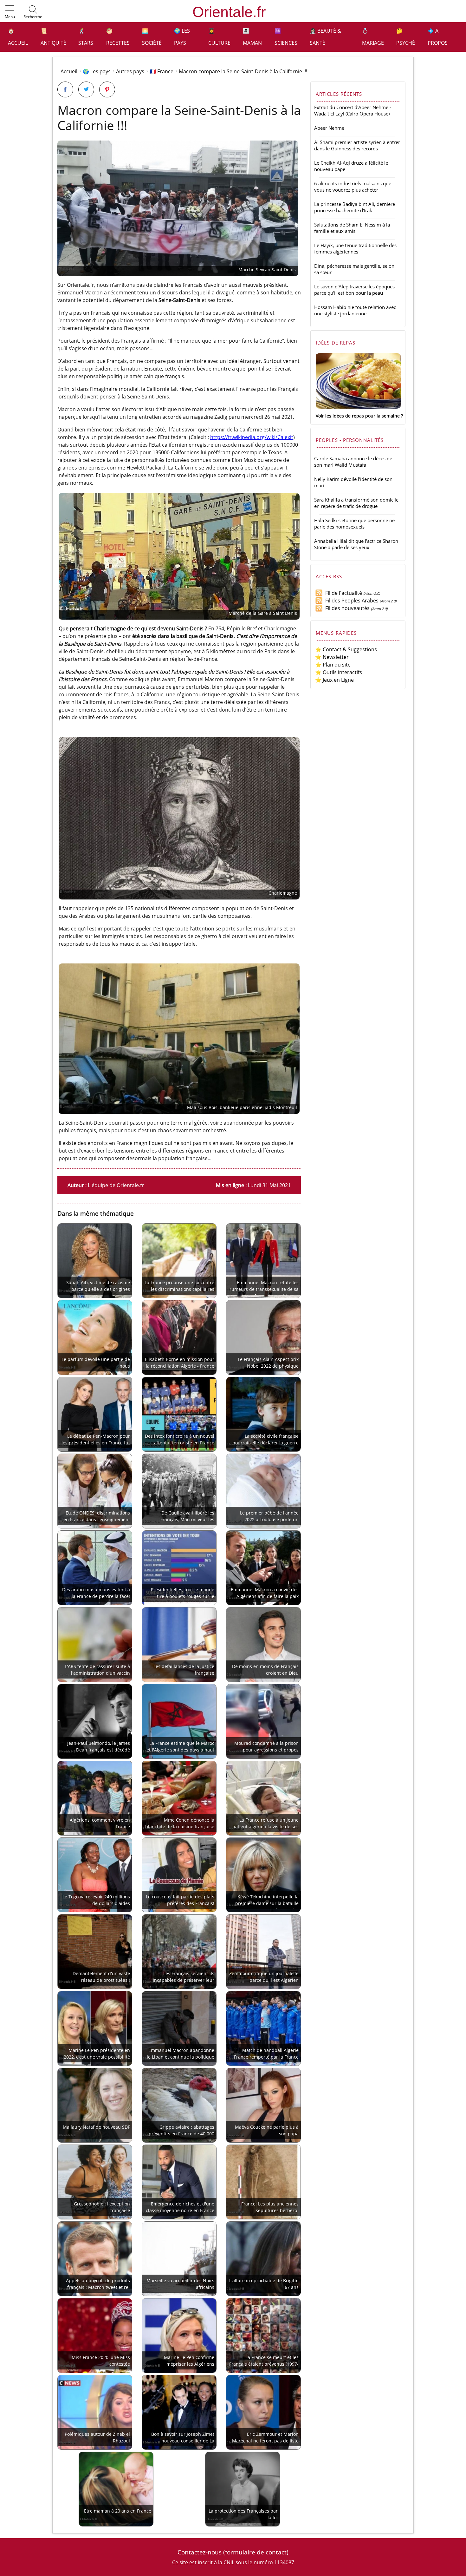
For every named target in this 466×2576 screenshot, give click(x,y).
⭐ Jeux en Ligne (334, 680)
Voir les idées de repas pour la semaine (358, 416)
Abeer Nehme (329, 128)
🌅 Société (152, 37)
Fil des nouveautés (346, 608)
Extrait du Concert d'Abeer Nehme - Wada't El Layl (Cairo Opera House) (353, 110)
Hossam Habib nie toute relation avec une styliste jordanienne (355, 310)
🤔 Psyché (406, 37)
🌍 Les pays (182, 37)
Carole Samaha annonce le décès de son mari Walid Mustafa (353, 462)
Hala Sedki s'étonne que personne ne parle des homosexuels (354, 523)
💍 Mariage (373, 37)
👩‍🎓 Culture (219, 37)
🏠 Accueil (18, 37)
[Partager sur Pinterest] (107, 89)
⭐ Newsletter (332, 657)
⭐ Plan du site (333, 665)
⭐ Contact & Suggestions (346, 649)
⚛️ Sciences (286, 37)
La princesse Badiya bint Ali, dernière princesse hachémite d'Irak (355, 207)
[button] (10, 12)
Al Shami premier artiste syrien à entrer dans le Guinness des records (357, 145)
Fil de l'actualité (342, 593)
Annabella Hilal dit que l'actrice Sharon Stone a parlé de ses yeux (356, 544)
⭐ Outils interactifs (339, 672)
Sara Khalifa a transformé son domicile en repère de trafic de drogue (356, 503)
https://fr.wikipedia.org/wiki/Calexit (252, 437)
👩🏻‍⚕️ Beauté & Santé (325, 37)
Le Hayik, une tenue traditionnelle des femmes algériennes (355, 248)
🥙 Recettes (118, 37)
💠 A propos (438, 37)
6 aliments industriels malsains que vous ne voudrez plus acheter (353, 187)
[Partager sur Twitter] (86, 89)
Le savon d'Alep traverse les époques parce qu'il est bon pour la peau (354, 290)
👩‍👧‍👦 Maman (252, 37)
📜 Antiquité (53, 37)
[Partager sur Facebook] (65, 89)
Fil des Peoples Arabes (351, 601)
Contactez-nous (200, 2552)
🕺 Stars (86, 37)
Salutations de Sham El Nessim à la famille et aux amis (352, 228)
